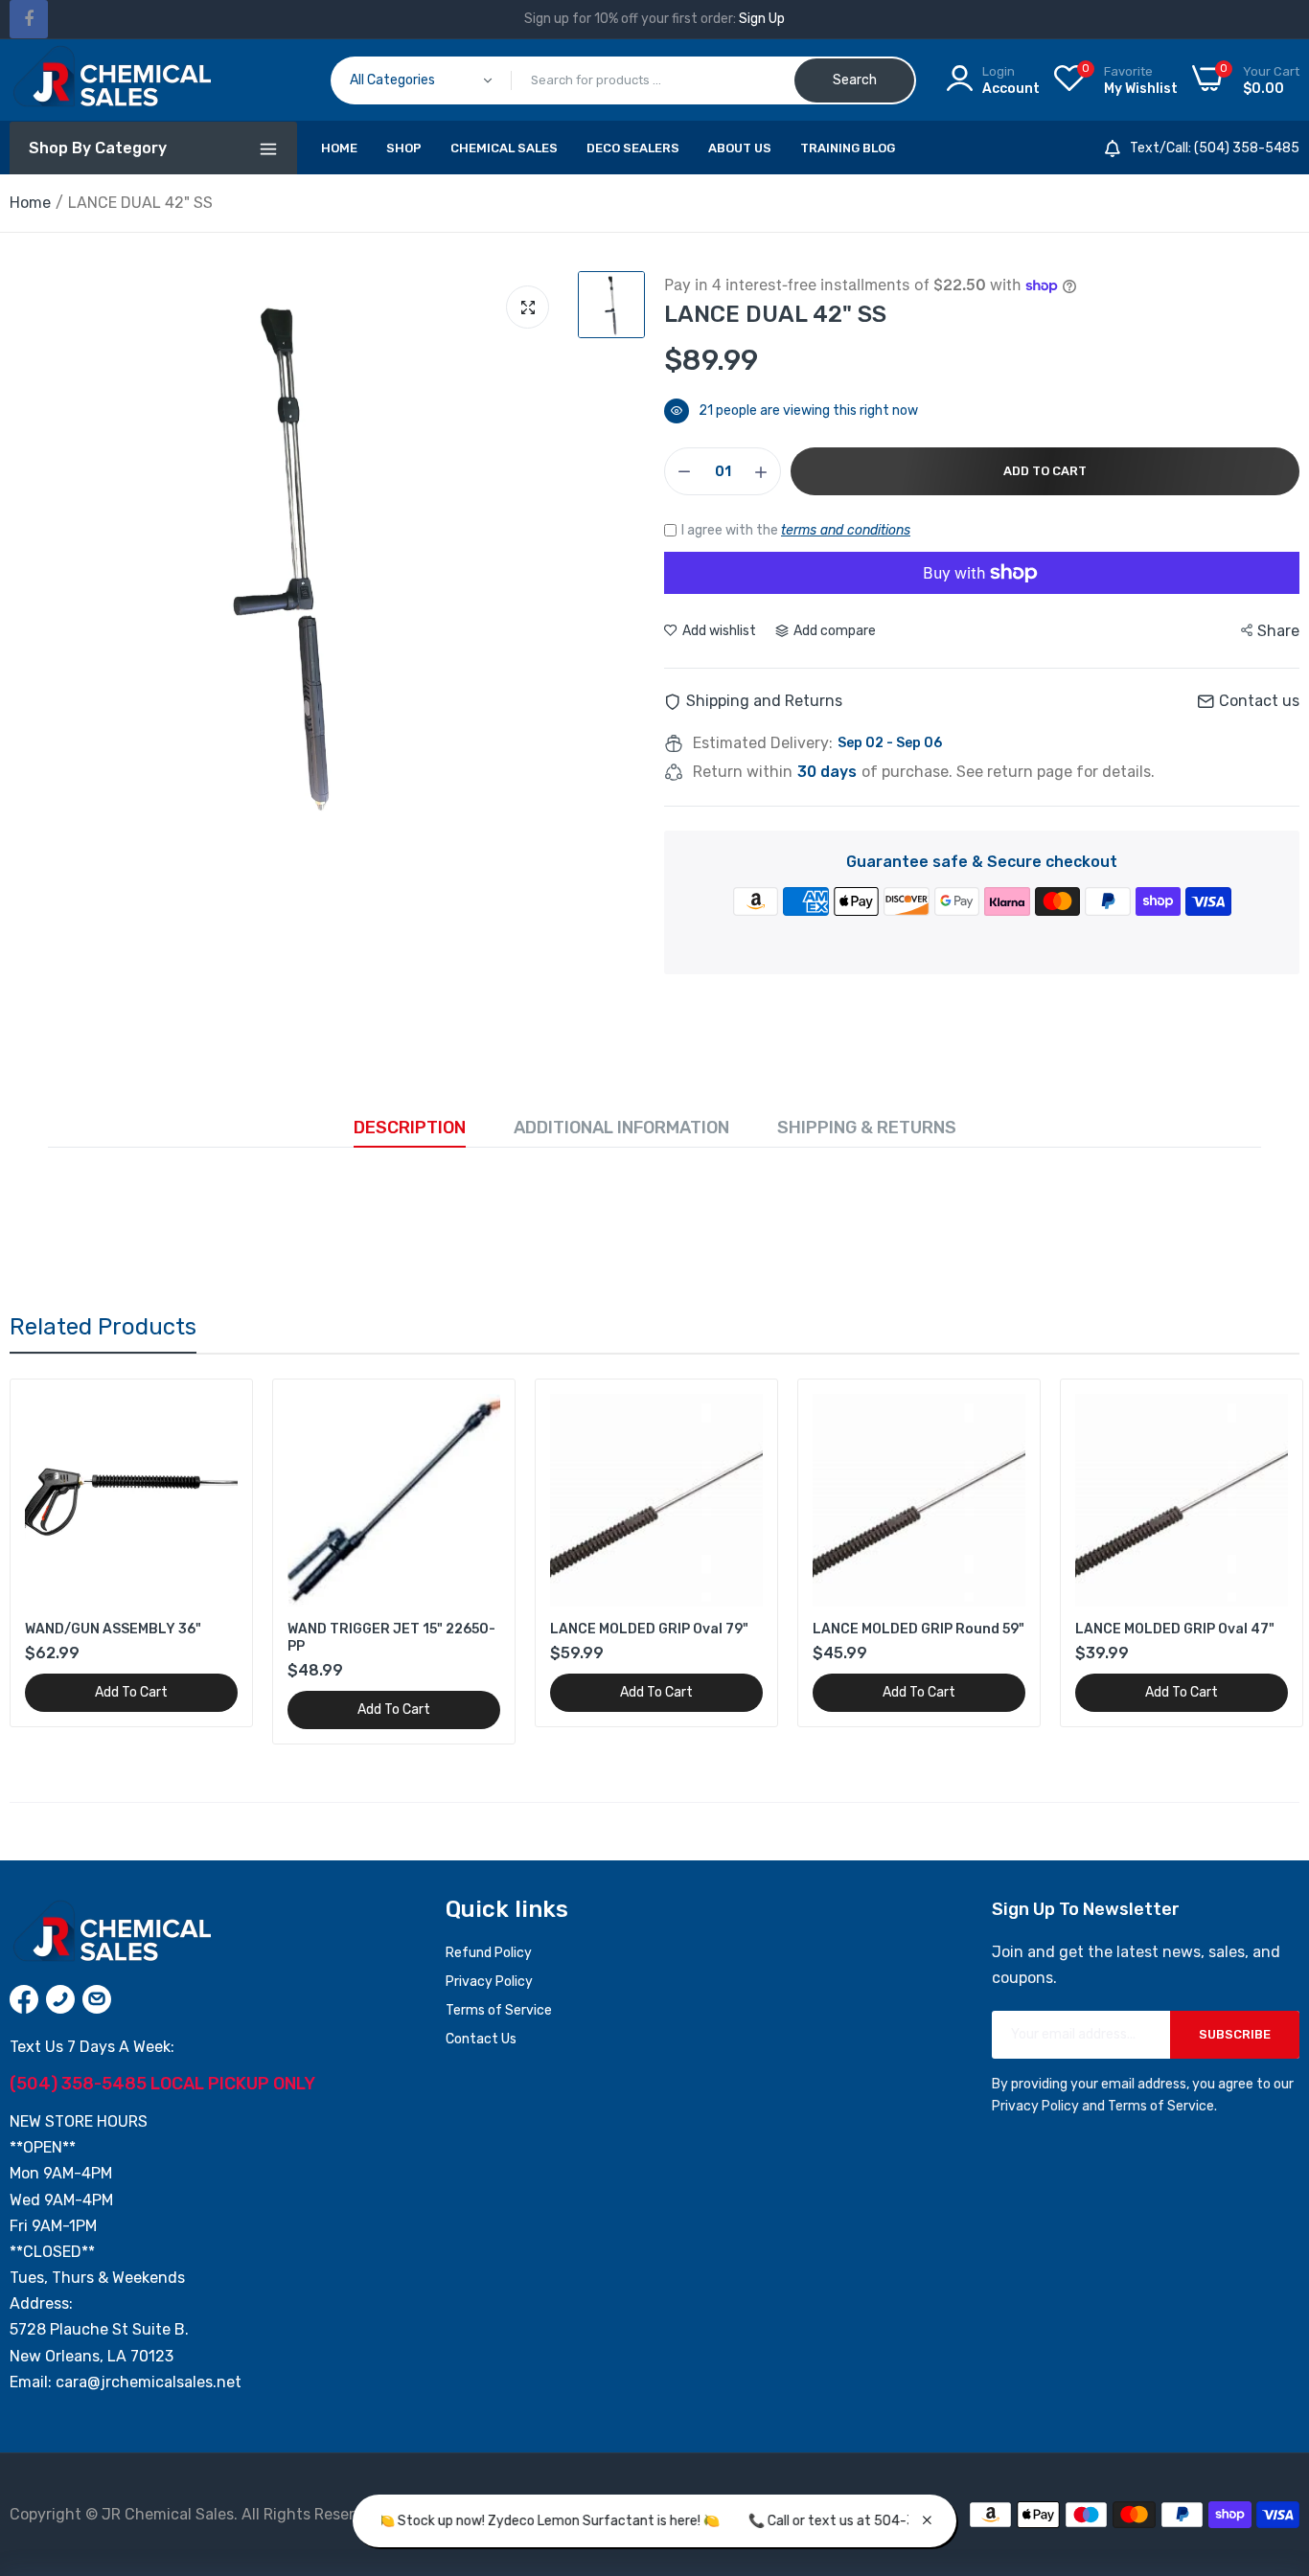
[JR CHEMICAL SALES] (110, 80)
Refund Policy (489, 1953)
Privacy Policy (489, 1982)
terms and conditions (846, 530)
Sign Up (762, 19)
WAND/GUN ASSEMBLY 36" (113, 1629)
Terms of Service (499, 2010)
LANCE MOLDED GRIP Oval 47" (1175, 1629)
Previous (57, 1562)
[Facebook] (29, 19)
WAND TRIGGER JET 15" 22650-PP (391, 1638)
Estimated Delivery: (763, 743)
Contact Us (481, 2039)
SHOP (404, 148)
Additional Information (621, 1128)
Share (1278, 631)
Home (339, 148)
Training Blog (848, 148)
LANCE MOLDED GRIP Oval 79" (649, 1629)
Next (1252, 1562)
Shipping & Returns (867, 1128)
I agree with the (796, 530)
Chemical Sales (504, 148)
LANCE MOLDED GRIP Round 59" (919, 1629)
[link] (221, 1411)
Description (410, 1128)
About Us (740, 148)
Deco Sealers (633, 148)
